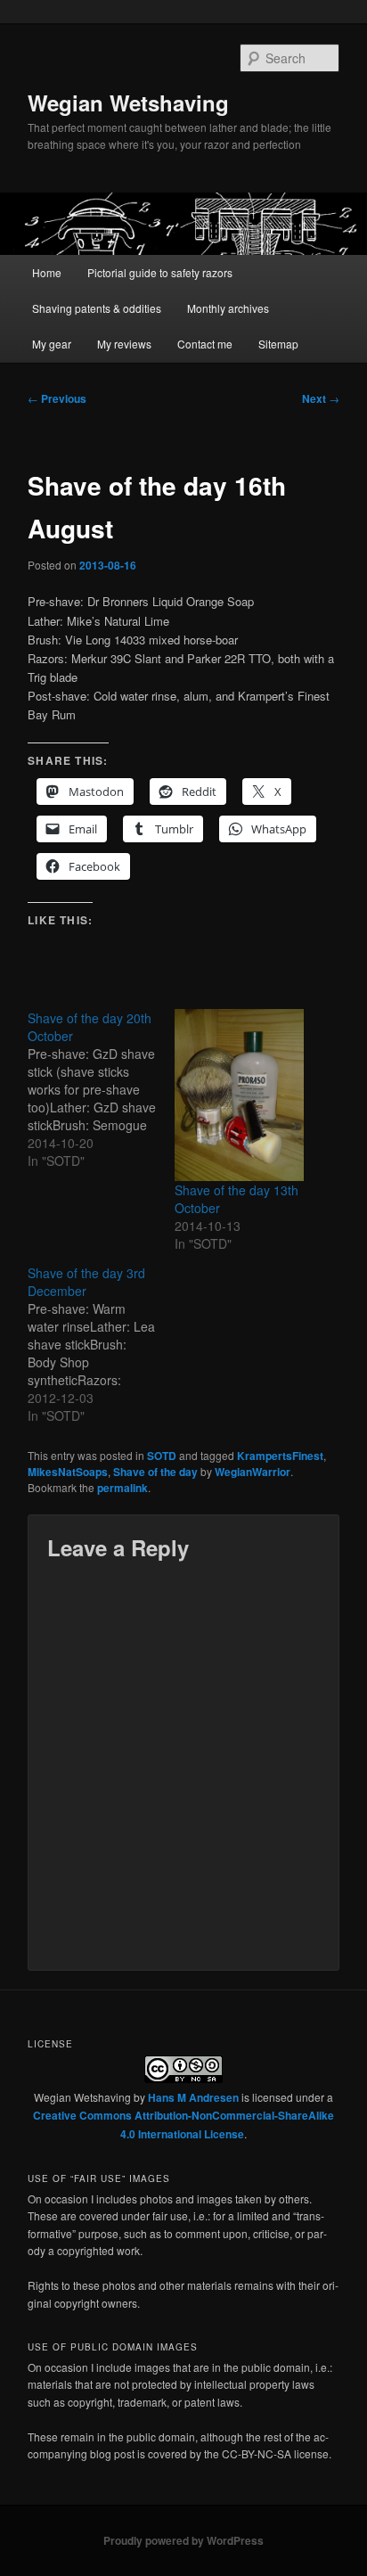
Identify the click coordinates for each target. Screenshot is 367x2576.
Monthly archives (228, 308)
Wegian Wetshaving (128, 103)
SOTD (162, 1456)
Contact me (205, 344)
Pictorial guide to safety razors (160, 272)
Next (321, 398)
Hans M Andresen (193, 2097)
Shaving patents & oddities (97, 308)
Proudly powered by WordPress (183, 2540)
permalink (122, 1488)
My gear (52, 344)
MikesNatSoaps (68, 1472)
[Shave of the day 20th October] (101, 1089)
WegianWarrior (253, 1472)
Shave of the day (155, 1472)
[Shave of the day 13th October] (239, 1095)
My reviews (124, 344)
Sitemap (278, 344)
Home (47, 272)
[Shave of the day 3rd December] (101, 1344)
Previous (57, 398)
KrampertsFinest (280, 1456)
